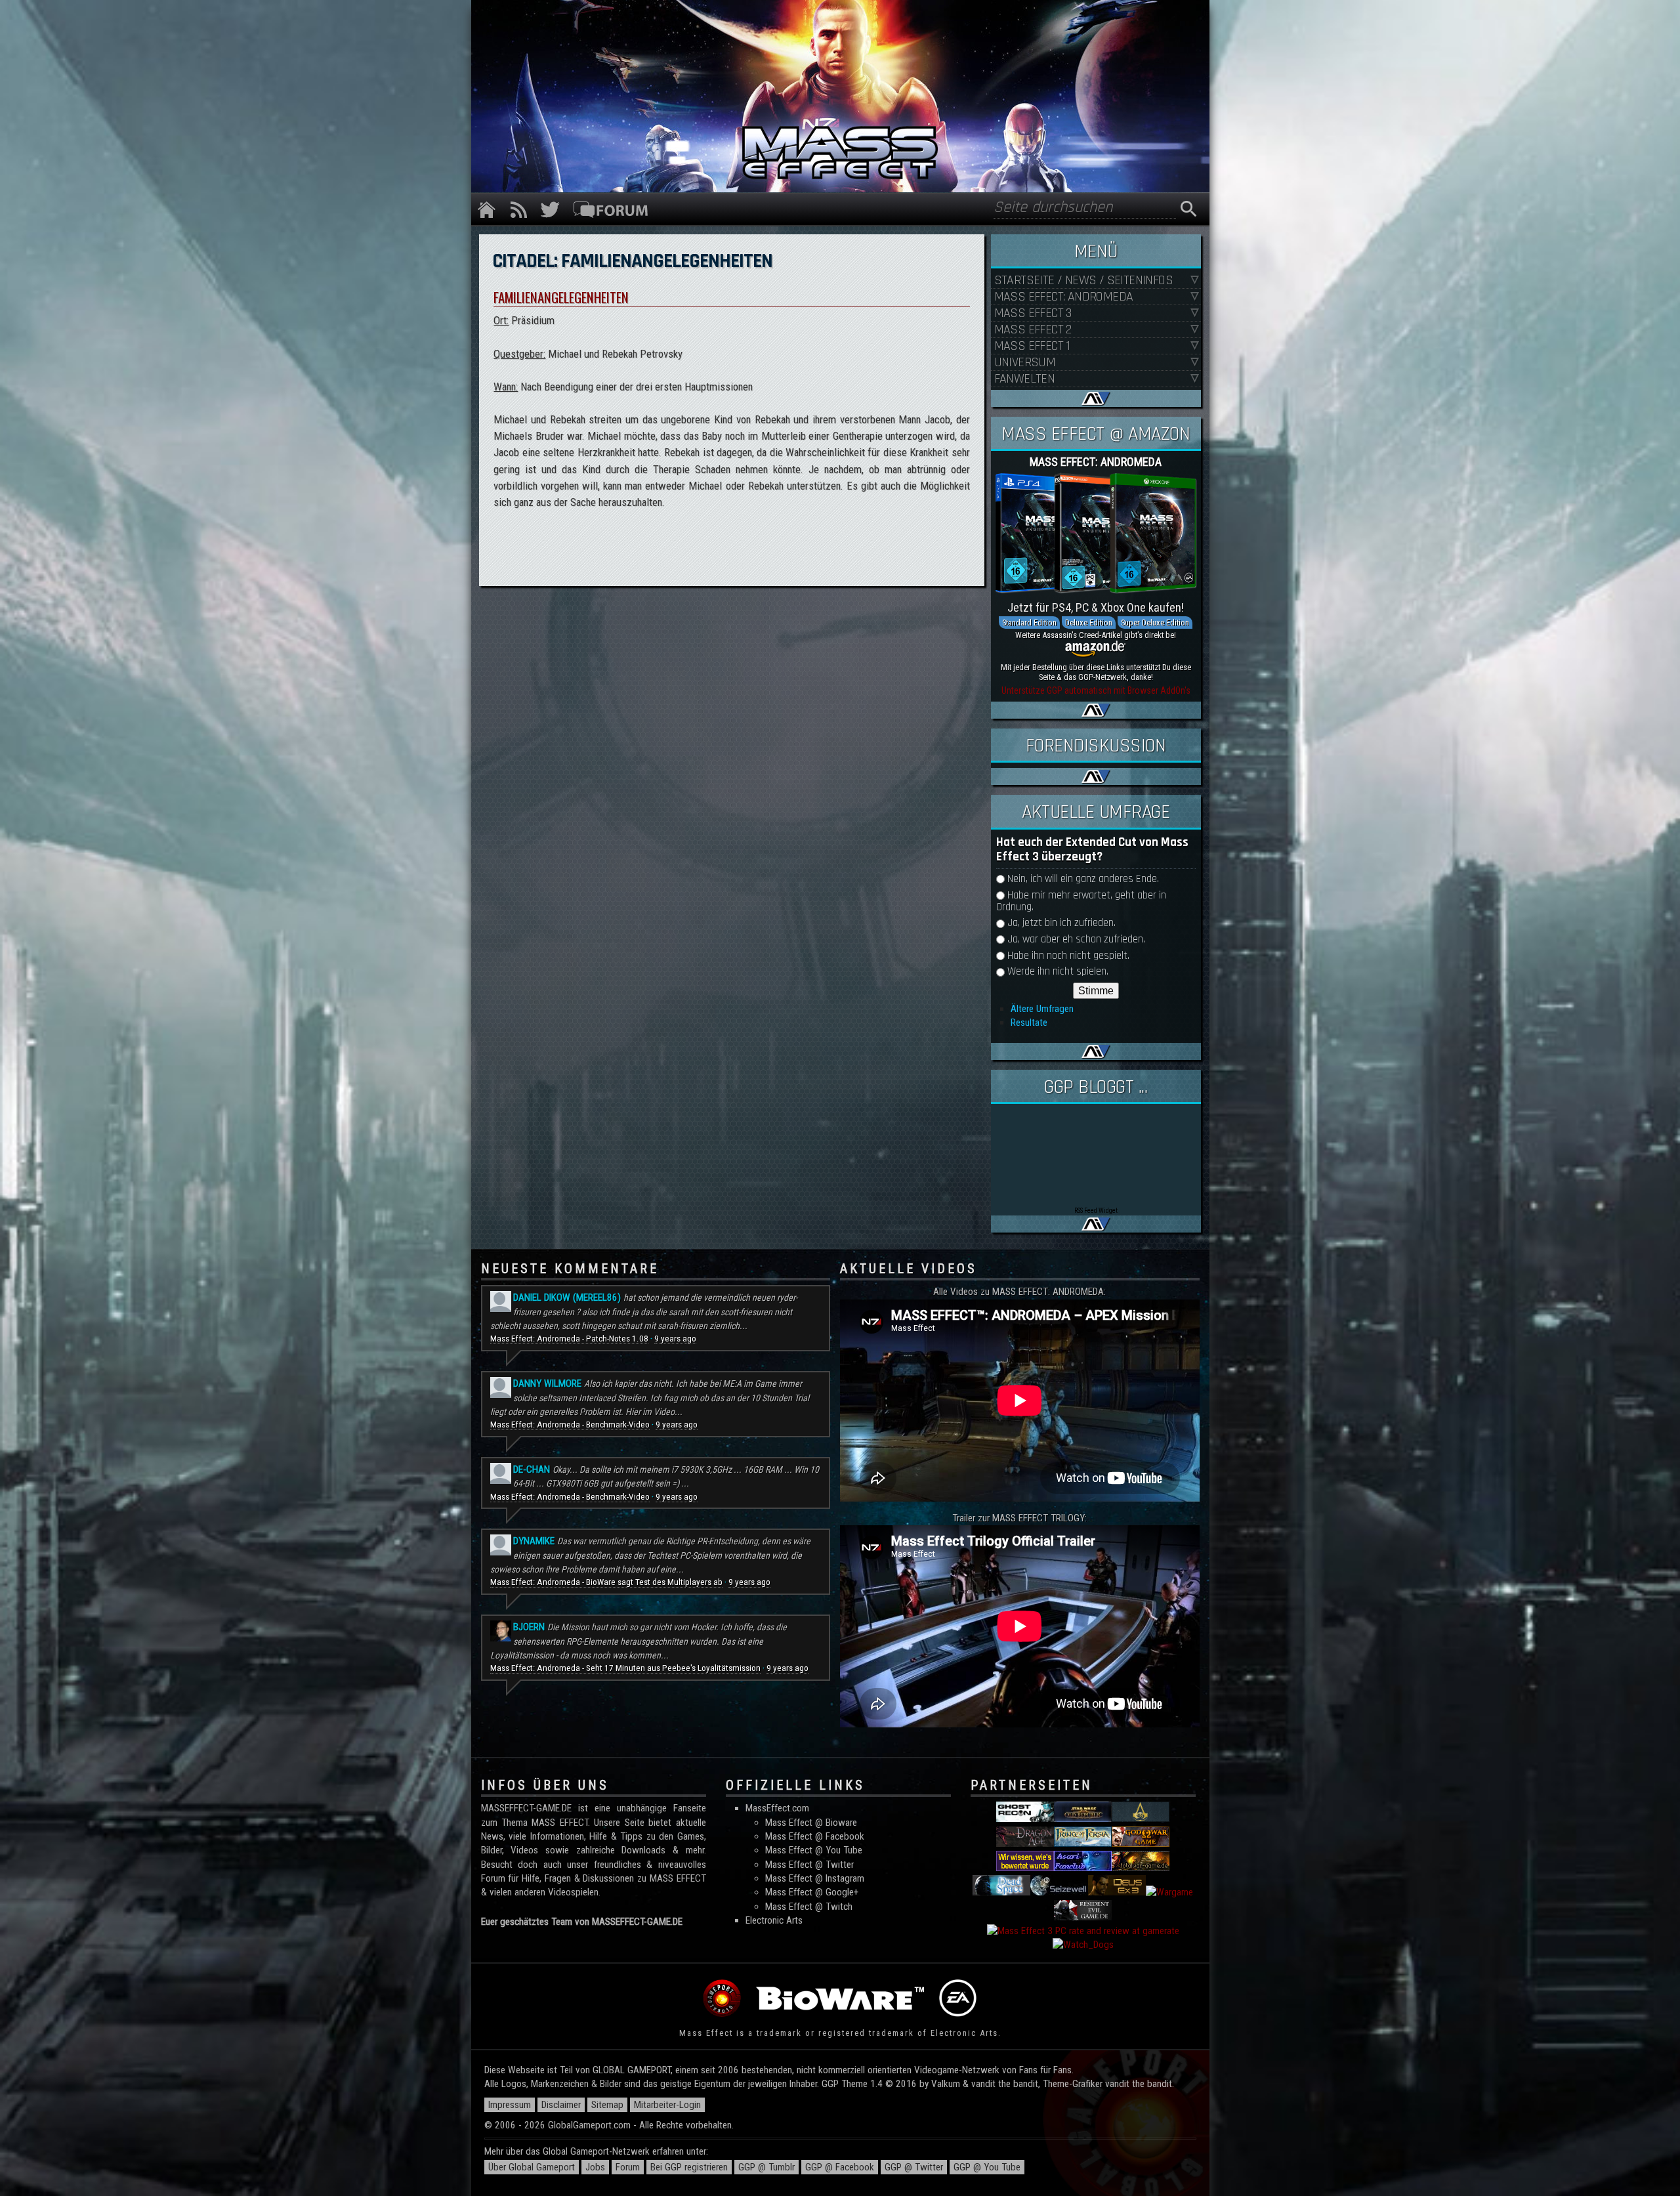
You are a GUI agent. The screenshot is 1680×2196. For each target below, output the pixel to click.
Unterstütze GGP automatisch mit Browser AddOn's (1096, 690)
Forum (628, 2167)
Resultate (1029, 1023)
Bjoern (529, 1627)
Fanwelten (1025, 379)
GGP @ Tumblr (766, 2167)
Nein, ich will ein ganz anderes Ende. (1083, 879)
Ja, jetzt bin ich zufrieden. (1061, 923)
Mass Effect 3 (1033, 313)
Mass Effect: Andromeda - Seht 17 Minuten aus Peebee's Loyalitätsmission (625, 1668)
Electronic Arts (774, 1920)
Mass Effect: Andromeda (1064, 297)
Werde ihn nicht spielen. (1058, 972)
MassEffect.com (777, 1808)
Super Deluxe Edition (1155, 623)
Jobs (595, 2167)
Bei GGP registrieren (689, 2167)
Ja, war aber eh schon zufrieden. (1076, 940)
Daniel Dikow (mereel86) (567, 1298)
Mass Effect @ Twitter (809, 1865)
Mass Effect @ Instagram (815, 1878)
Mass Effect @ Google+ (812, 1892)
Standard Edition (1029, 623)
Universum (1025, 363)
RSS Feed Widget (1096, 1211)
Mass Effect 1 (1032, 346)
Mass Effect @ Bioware (811, 1823)
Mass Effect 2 (1033, 330)
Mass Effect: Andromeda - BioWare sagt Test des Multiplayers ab (606, 1582)
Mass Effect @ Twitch (809, 1907)
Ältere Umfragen (1042, 1009)
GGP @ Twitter (914, 2167)
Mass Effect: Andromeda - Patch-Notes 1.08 (569, 1339)
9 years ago (675, 1339)
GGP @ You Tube (987, 2167)
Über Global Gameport (532, 2167)
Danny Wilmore (547, 1383)
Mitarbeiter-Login (667, 2105)
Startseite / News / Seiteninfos (1083, 281)
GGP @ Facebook (840, 2167)
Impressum (510, 2105)
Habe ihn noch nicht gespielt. (1068, 956)
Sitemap (607, 2105)
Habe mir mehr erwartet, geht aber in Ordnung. (1081, 901)
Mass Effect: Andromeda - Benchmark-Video (570, 1425)
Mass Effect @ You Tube (814, 1850)
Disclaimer (561, 2105)
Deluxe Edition (1089, 623)
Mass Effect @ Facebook (815, 1836)
